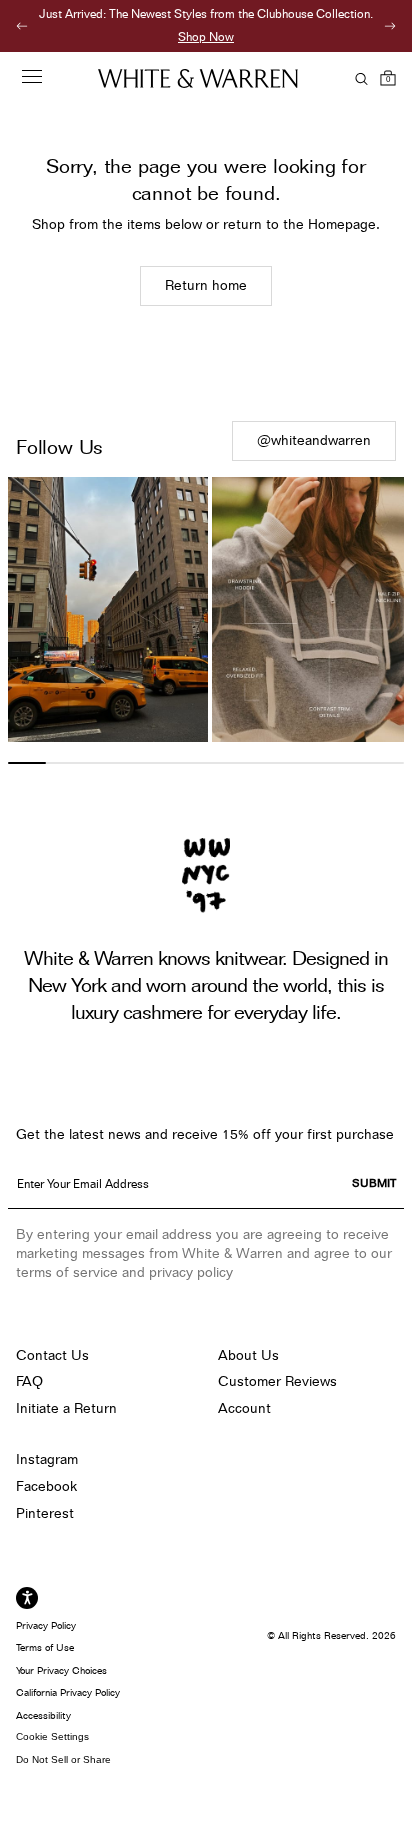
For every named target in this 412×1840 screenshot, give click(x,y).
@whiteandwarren (314, 440)
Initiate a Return (66, 1408)
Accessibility (43, 1715)
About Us (248, 1355)
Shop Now (206, 36)
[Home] (198, 78)
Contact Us (52, 1355)
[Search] (358, 78)
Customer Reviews (277, 1381)
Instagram (47, 1459)
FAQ (29, 1381)
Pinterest (45, 1513)
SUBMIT (374, 1183)
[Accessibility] (27, 1598)
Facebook (46, 1486)
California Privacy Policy (68, 1692)
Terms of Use (45, 1647)
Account (244, 1408)
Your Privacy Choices (61, 1670)
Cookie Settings (52, 1736)
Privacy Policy (46, 1625)
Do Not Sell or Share (63, 1759)
